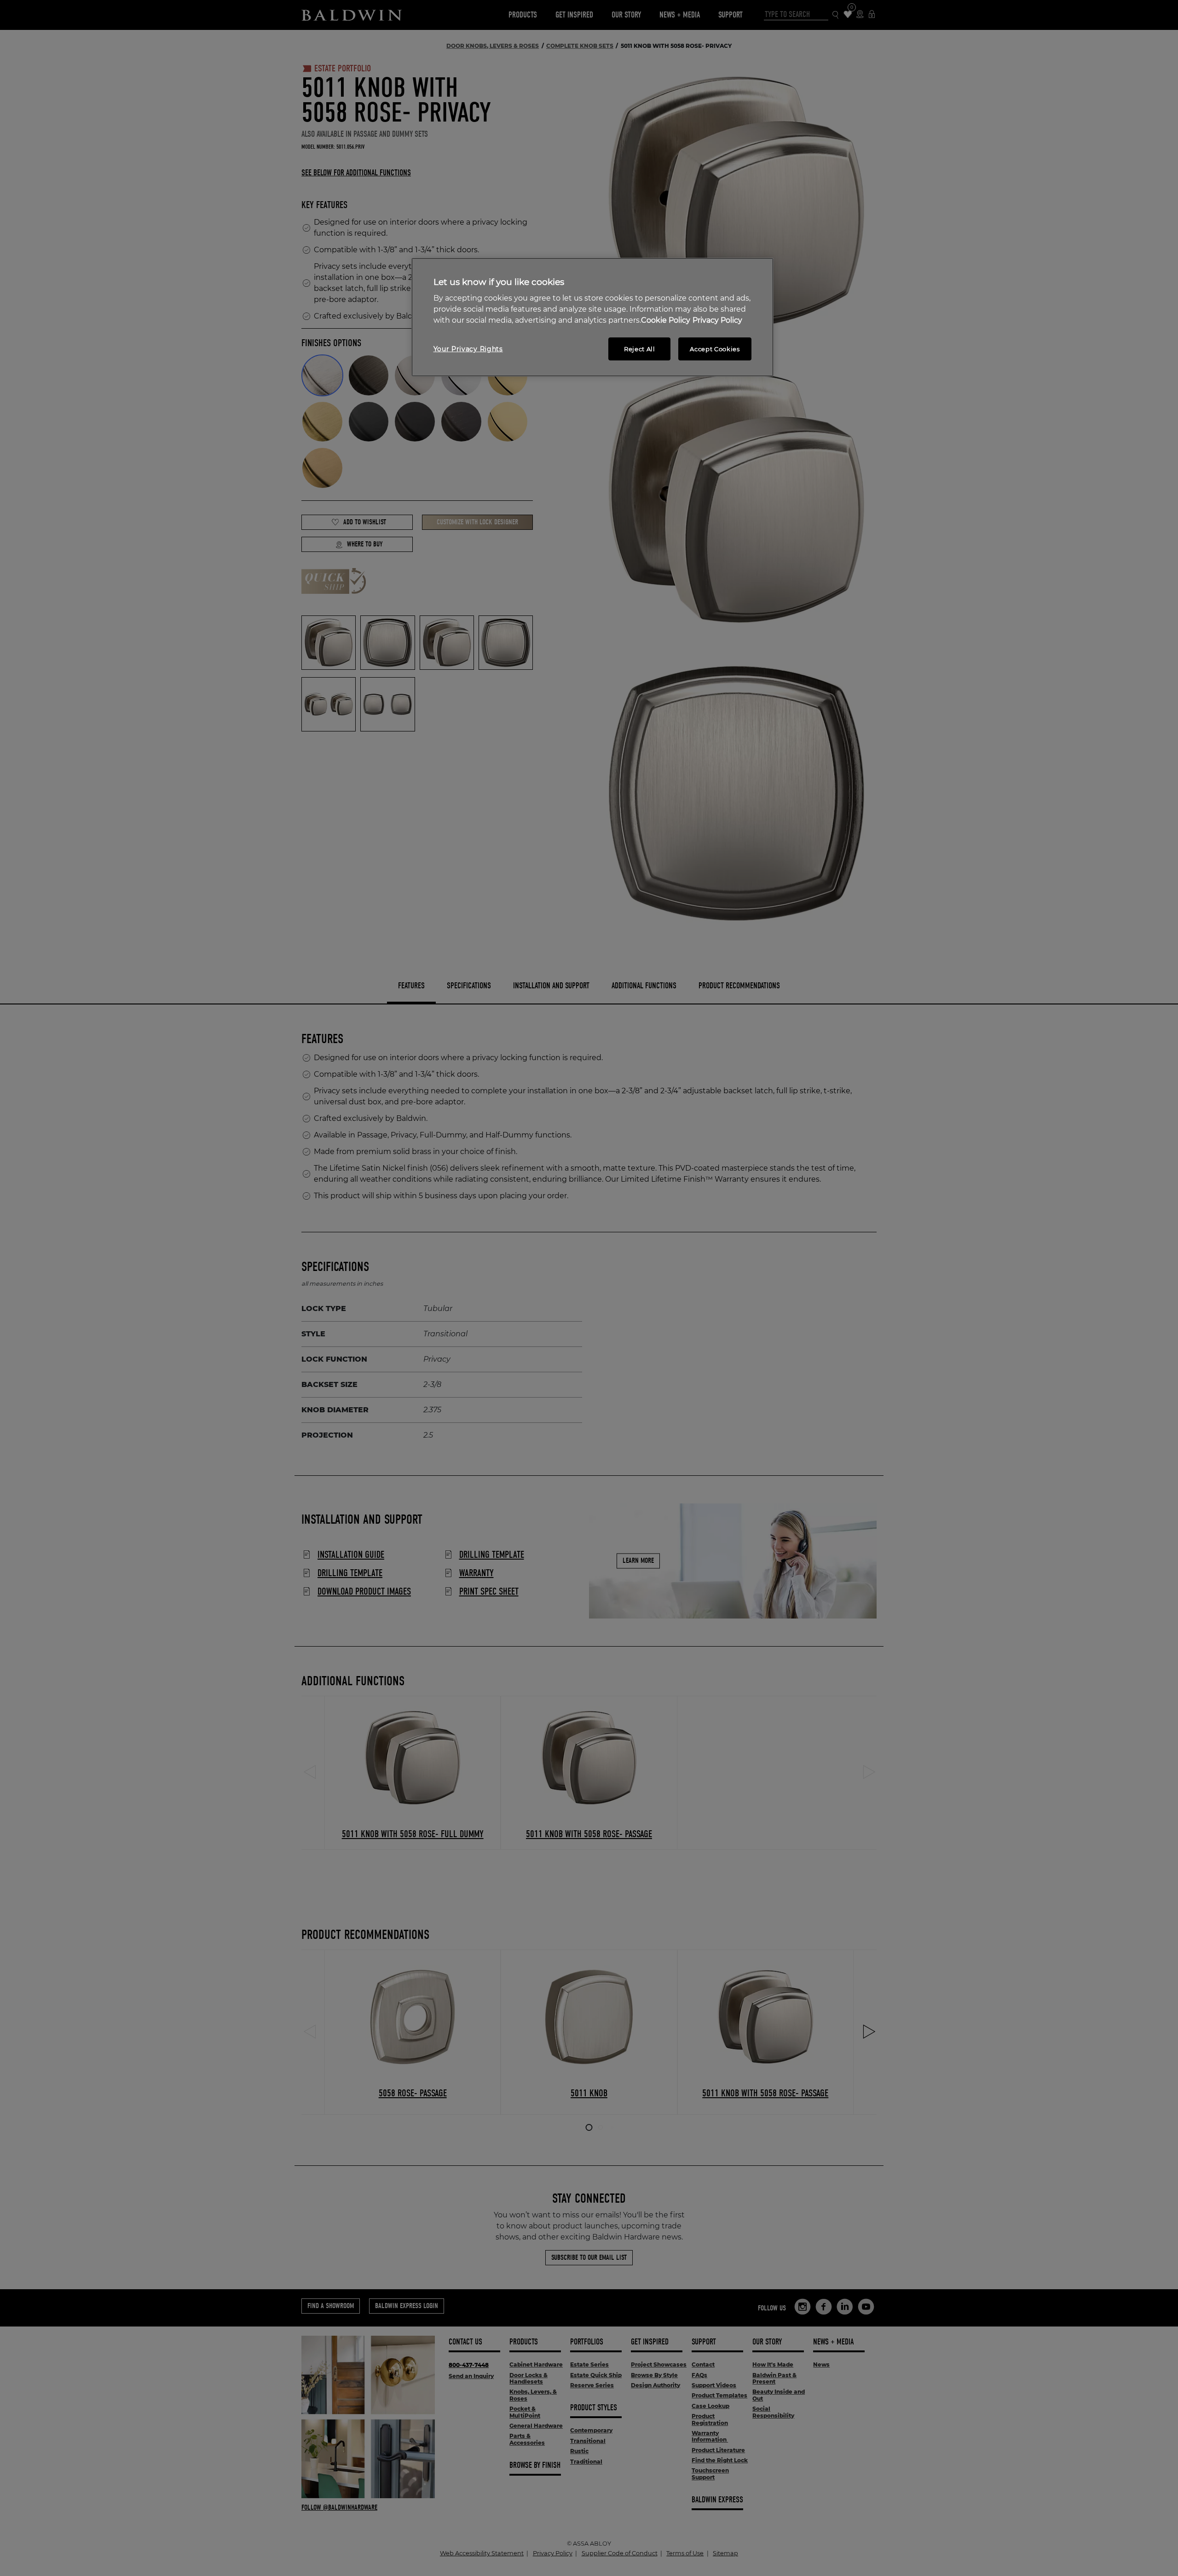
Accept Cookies (715, 349)
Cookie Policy (666, 320)
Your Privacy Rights (468, 349)
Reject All (640, 349)
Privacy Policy (717, 320)
